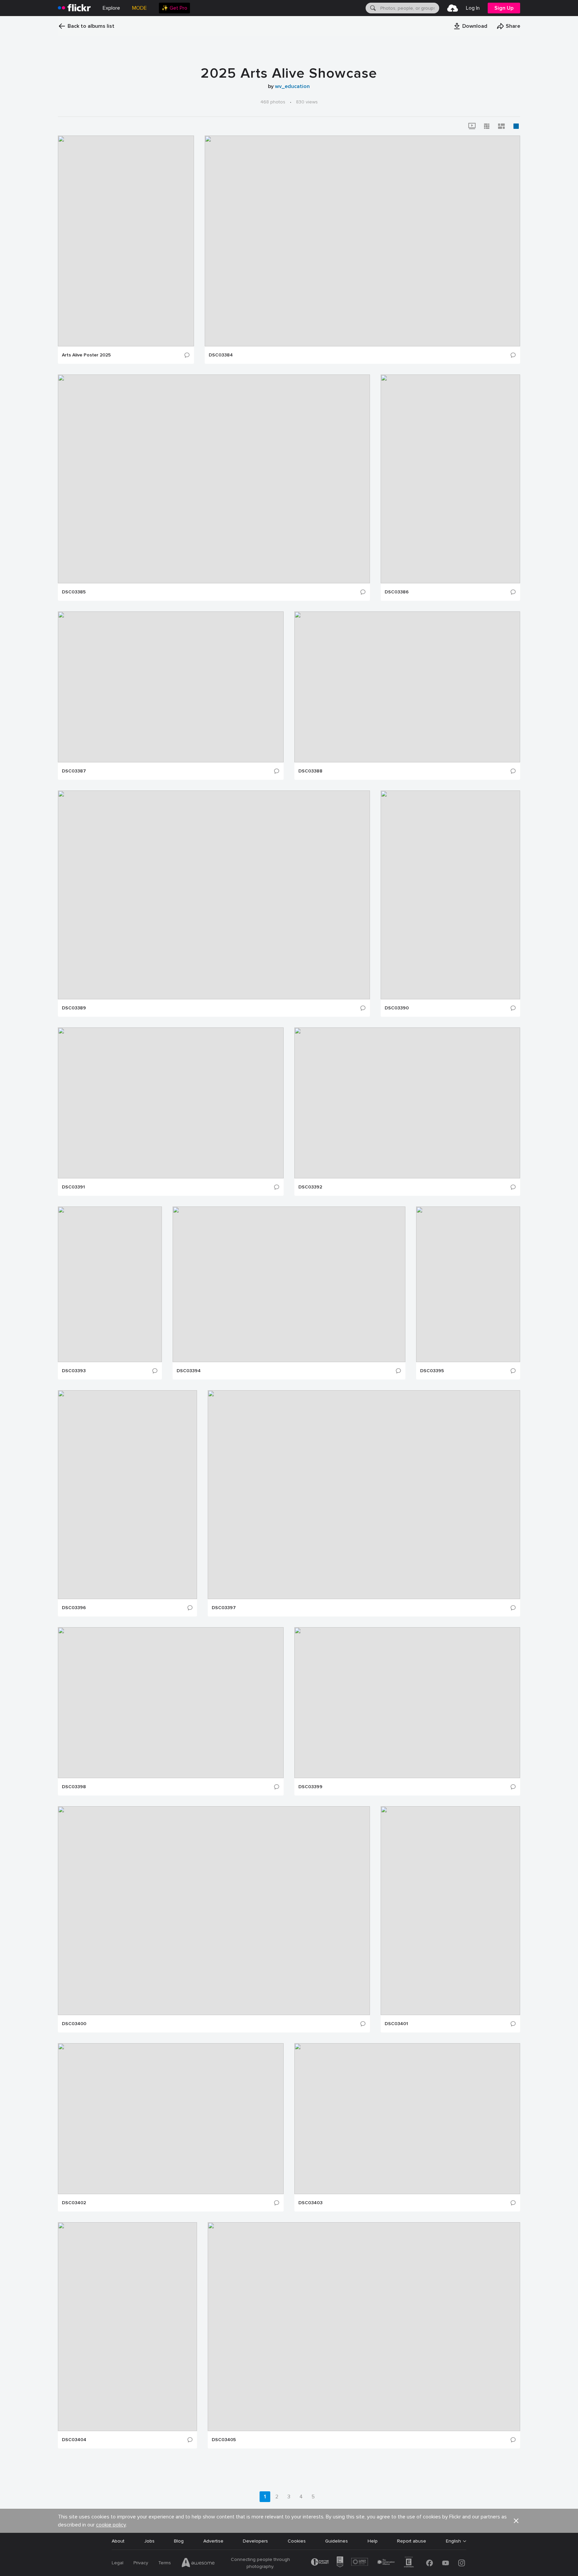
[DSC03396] (127, 1495)
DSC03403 (310, 2203)
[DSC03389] (214, 895)
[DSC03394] (289, 1284)
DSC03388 (310, 771)
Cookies (297, 2541)
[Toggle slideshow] (472, 126)
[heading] (74, 8)
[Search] (372, 8)
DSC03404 (74, 2440)
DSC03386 (397, 592)
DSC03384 (221, 355)
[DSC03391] (171, 1103)
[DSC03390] (450, 895)
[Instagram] (462, 2563)
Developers (255, 2541)
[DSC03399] (407, 1703)
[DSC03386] (450, 479)
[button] (470, 26)
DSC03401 (396, 2024)
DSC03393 (74, 1371)
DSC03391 (73, 1187)
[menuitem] (174, 8)
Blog (179, 2541)
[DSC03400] (214, 1911)
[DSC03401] (450, 1911)
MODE (139, 8)
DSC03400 (74, 2024)
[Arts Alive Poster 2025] (126, 241)
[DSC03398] (171, 1703)
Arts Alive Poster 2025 (86, 355)
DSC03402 (74, 2203)
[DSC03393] (110, 1284)
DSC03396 (74, 1608)
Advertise (213, 2541)
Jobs (149, 2541)
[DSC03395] (468, 1284)
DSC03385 (74, 592)
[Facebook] (429, 2563)
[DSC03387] (171, 687)
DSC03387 (74, 771)
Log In (473, 8)
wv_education (292, 86)
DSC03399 (310, 1787)
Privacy (141, 2563)
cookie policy (111, 2525)
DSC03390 (397, 1008)
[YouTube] (446, 2563)
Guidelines (336, 2541)
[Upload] (453, 8)
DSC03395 (432, 1371)
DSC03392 (310, 1187)
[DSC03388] (407, 687)
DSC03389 (74, 1008)
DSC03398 (74, 1787)
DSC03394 (189, 1371)
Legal (118, 2563)
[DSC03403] (407, 2119)
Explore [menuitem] (111, 8)
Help (373, 2541)
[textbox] (409, 8)
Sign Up (504, 8)
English (453, 2541)
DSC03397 (224, 1608)
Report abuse (412, 2541)
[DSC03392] (407, 1103)
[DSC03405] (364, 2327)
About (118, 2541)
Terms (165, 2563)
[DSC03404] (127, 2327)
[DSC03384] (362, 241)
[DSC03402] (171, 2119)
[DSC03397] (364, 1495)
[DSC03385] (214, 479)
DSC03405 (224, 2440)
